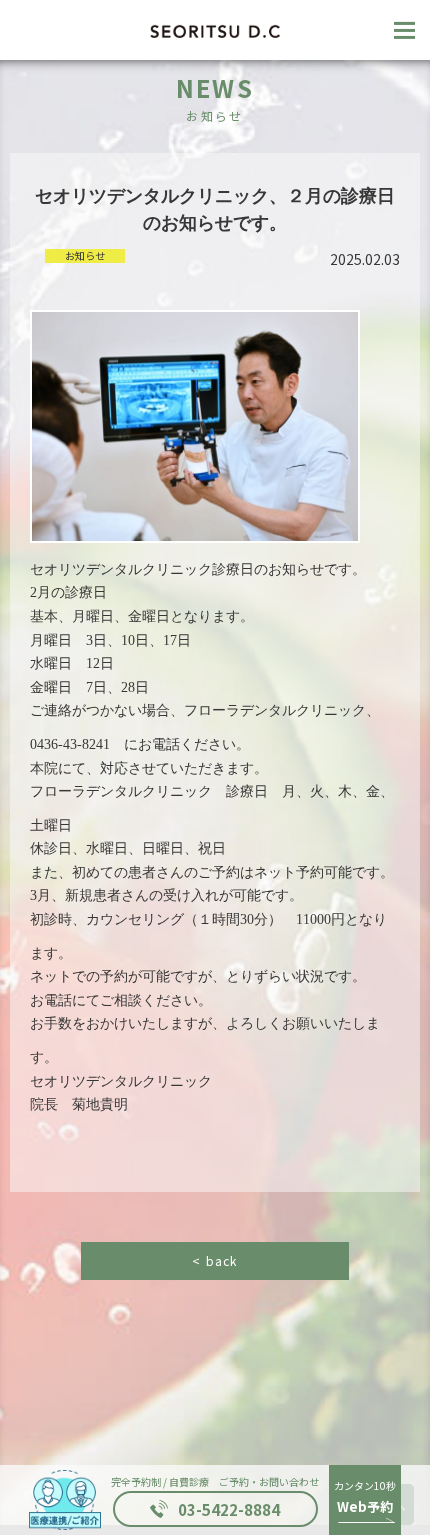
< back (214, 1260)
